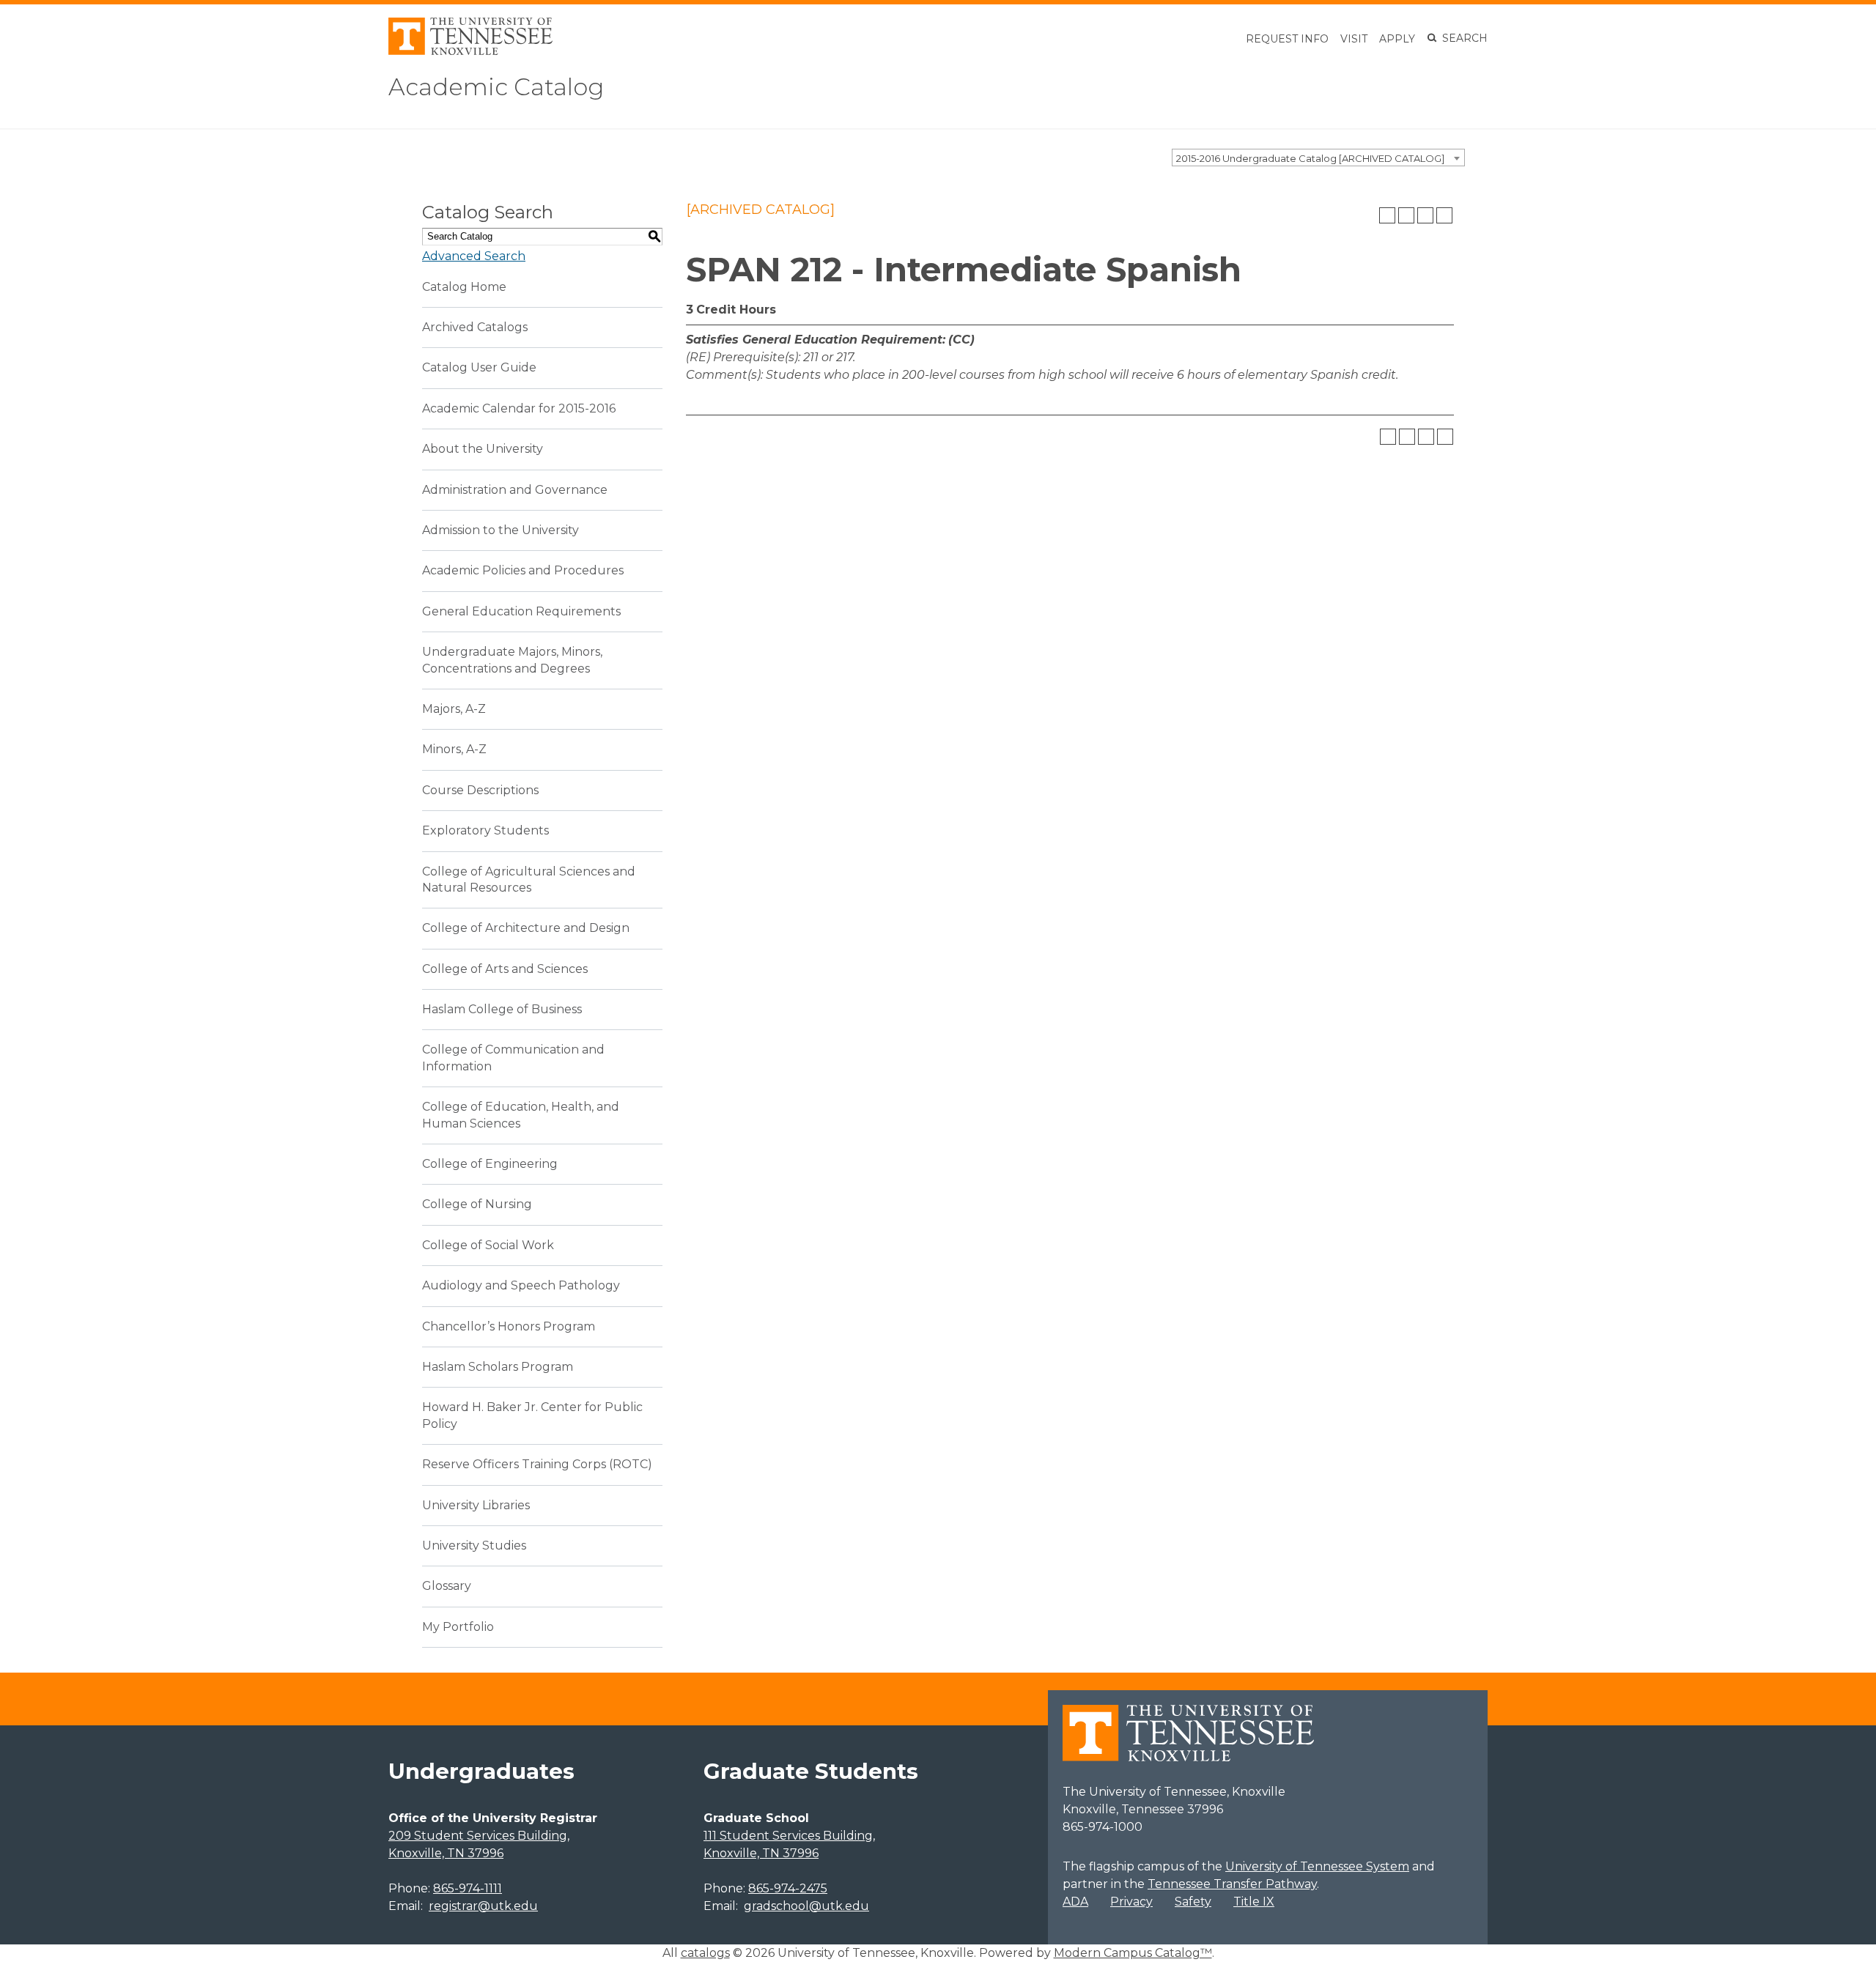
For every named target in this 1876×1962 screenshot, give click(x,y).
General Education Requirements (521, 611)
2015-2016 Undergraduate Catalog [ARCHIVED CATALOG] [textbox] (1310, 158)
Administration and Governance (515, 490)
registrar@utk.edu (483, 1906)
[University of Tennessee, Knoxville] (470, 51)
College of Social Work (488, 1245)
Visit (1354, 39)
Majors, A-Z (454, 709)
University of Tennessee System (1317, 1866)
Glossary (447, 1586)
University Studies (474, 1545)
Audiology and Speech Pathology (521, 1285)
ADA (1075, 1902)
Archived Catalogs (475, 327)
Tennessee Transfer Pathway (1232, 1884)
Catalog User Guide (479, 367)
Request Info (1287, 39)
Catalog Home (464, 287)
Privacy (1131, 1902)
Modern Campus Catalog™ (1133, 1953)
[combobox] (1318, 158)
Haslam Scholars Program (498, 1367)
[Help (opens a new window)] (1444, 215)
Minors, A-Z (454, 749)
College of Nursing (477, 1204)
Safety (1193, 1902)
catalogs (705, 1953)
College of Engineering (490, 1164)
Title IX (1254, 1902)
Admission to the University (501, 530)
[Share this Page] (1406, 215)
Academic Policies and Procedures (523, 570)
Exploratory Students (485, 830)
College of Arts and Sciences (505, 969)
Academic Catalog (496, 87)
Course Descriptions (480, 790)
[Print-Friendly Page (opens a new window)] (1425, 215)
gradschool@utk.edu (806, 1906)
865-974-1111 (468, 1888)
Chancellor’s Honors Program (509, 1326)
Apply (1397, 39)
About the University (483, 449)
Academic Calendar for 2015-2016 (519, 408)
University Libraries (476, 1505)
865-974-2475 (788, 1888)
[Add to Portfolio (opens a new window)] (1387, 215)
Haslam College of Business (502, 1009)
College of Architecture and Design (526, 928)
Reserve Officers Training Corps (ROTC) (537, 1464)
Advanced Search (474, 256)
